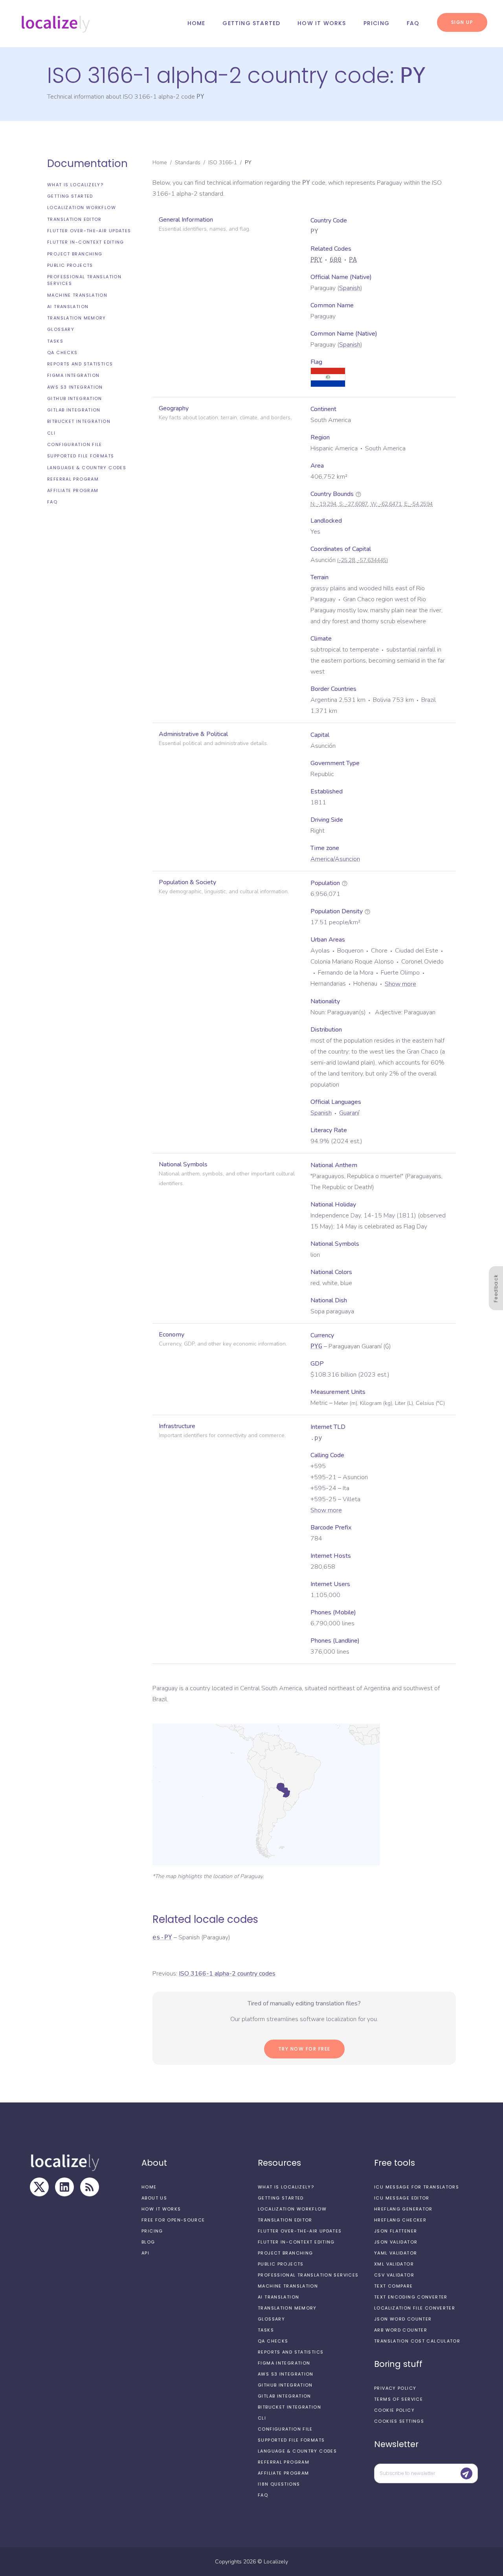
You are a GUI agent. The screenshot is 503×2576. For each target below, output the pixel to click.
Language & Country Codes (87, 468)
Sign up (462, 22)
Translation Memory (77, 318)
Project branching (75, 254)
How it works (322, 23)
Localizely (276, 2562)
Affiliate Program (73, 490)
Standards (188, 162)
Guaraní (349, 1113)
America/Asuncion (335, 859)
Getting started (251, 23)
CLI (51, 433)
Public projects (70, 265)
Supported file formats (81, 456)
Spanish (350, 288)
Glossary (61, 329)
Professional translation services (84, 280)
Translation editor (74, 219)
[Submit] (466, 2473)
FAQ (413, 23)
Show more (400, 984)
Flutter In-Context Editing (86, 242)
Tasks (55, 341)
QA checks (62, 353)
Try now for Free (304, 2049)
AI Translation (68, 307)
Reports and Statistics (80, 364)
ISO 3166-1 (223, 162)
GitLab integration (74, 410)
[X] (39, 2187)
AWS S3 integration (75, 387)
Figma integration (73, 376)
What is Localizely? (75, 185)
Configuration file (75, 444)
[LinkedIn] (64, 2187)
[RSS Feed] (90, 2187)
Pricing (376, 23)
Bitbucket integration (79, 422)
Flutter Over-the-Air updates (89, 231)
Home (196, 23)
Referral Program (73, 479)
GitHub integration (75, 398)
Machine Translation (77, 295)
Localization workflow (82, 208)
